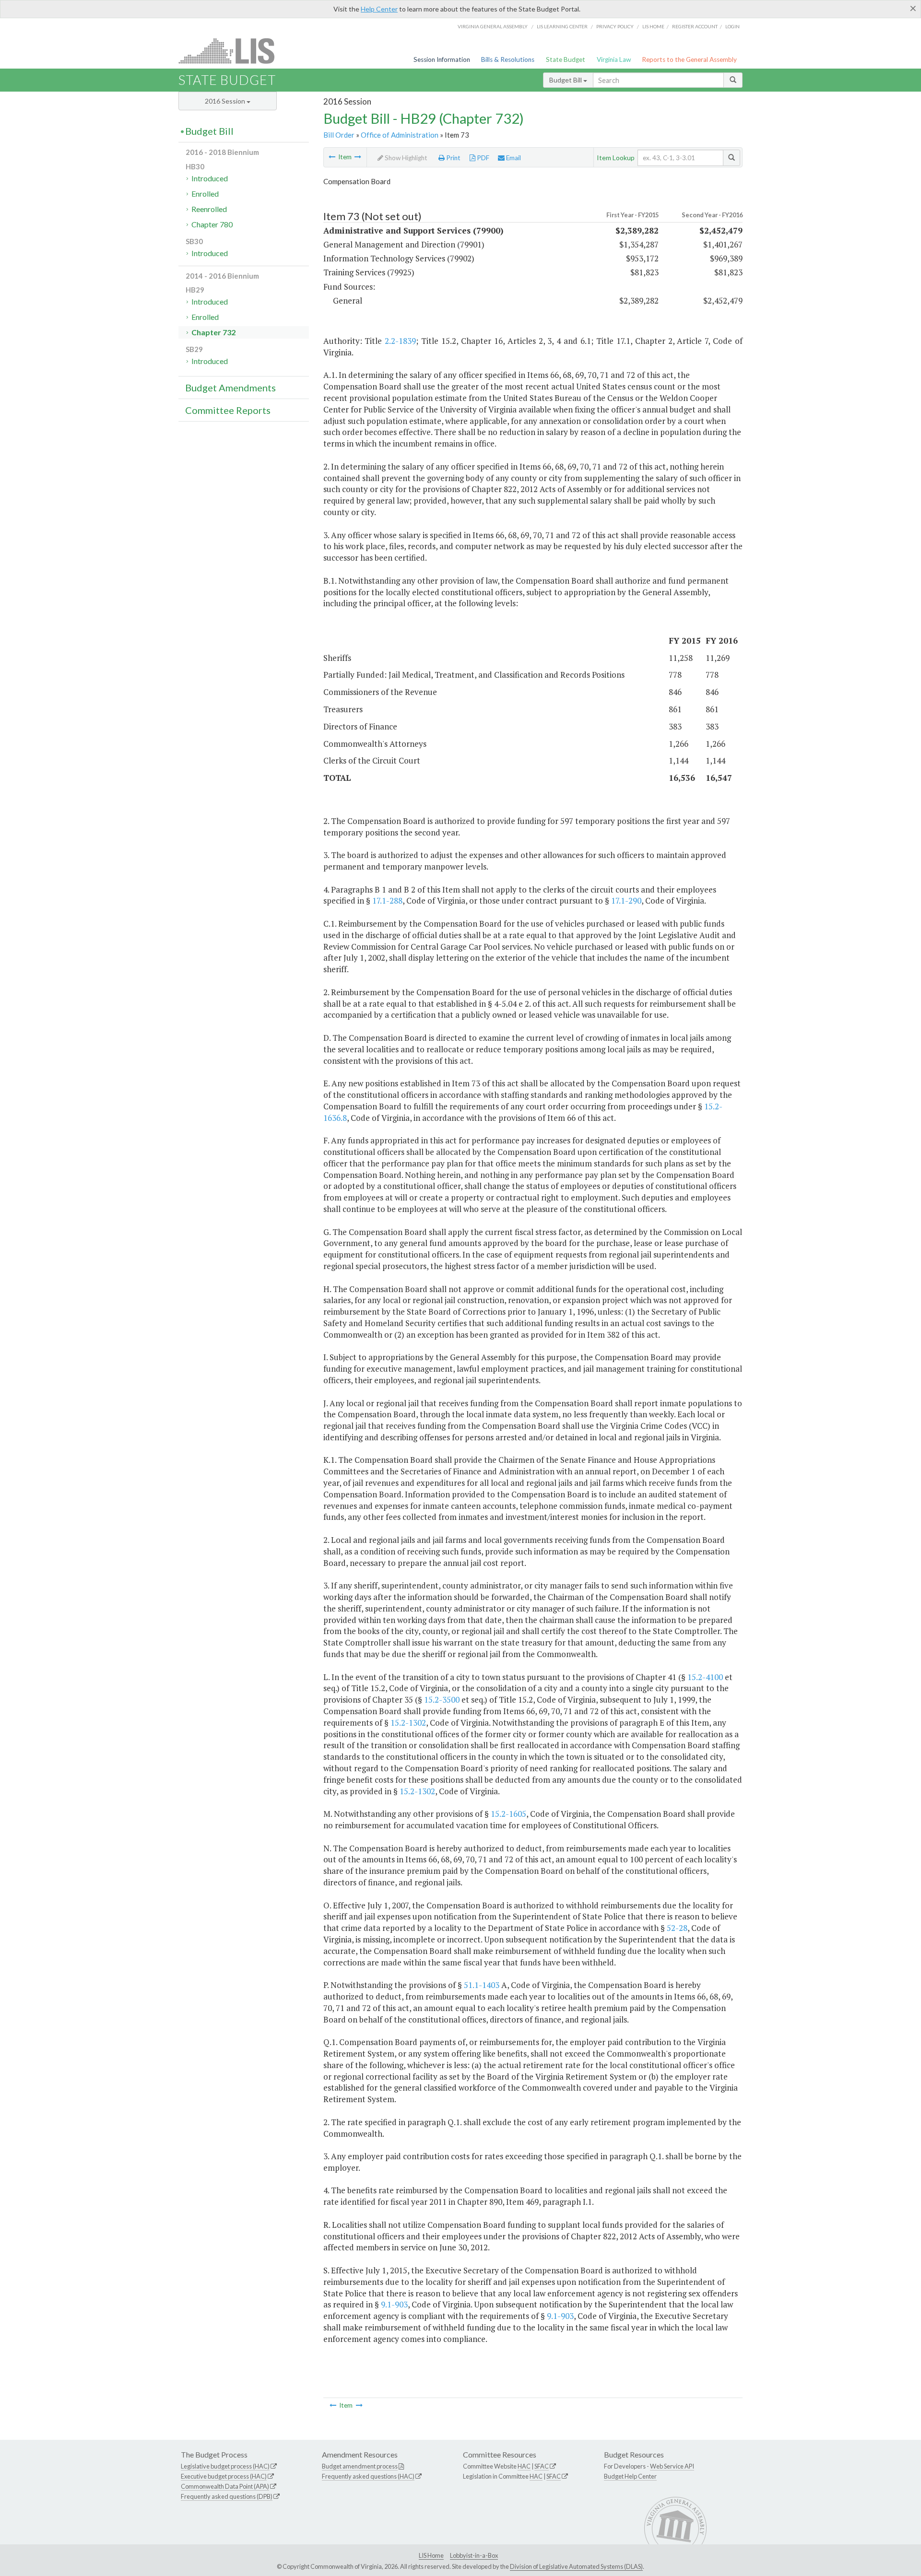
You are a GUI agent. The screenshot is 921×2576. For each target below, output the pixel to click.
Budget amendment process (360, 2466)
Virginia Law (614, 59)
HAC (524, 2466)
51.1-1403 (482, 1985)
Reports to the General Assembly (689, 59)
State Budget (566, 59)
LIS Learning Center (562, 26)
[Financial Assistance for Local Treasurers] (332, 157)
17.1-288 (387, 900)
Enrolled (205, 194)
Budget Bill (566, 80)
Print (453, 158)
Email (513, 158)
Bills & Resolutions (508, 59)
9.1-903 (394, 2304)
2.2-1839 (400, 341)
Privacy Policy (615, 26)
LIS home (653, 26)
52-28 (677, 1928)
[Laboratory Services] (358, 157)
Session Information (442, 59)
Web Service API (672, 2466)
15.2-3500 (442, 1700)
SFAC (542, 2466)
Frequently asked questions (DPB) (227, 2496)
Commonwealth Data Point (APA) (225, 2486)
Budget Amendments (230, 388)
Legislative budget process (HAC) (225, 2466)
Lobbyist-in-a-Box (474, 2555)
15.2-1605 (508, 1814)
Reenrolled (209, 209)
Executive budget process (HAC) (224, 2476)
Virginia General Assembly (493, 26)
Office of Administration (400, 135)
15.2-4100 (705, 1677)
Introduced (210, 178)
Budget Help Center (630, 2476)
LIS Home (431, 2555)
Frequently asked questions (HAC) (368, 2476)
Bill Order (339, 135)
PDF (482, 158)
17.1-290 (626, 900)
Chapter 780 (212, 224)
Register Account (695, 26)
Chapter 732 (213, 332)
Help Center (379, 9)
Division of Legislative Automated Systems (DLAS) (576, 2566)
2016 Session (226, 101)
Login (732, 26)
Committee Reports (228, 410)
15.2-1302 (408, 1723)
